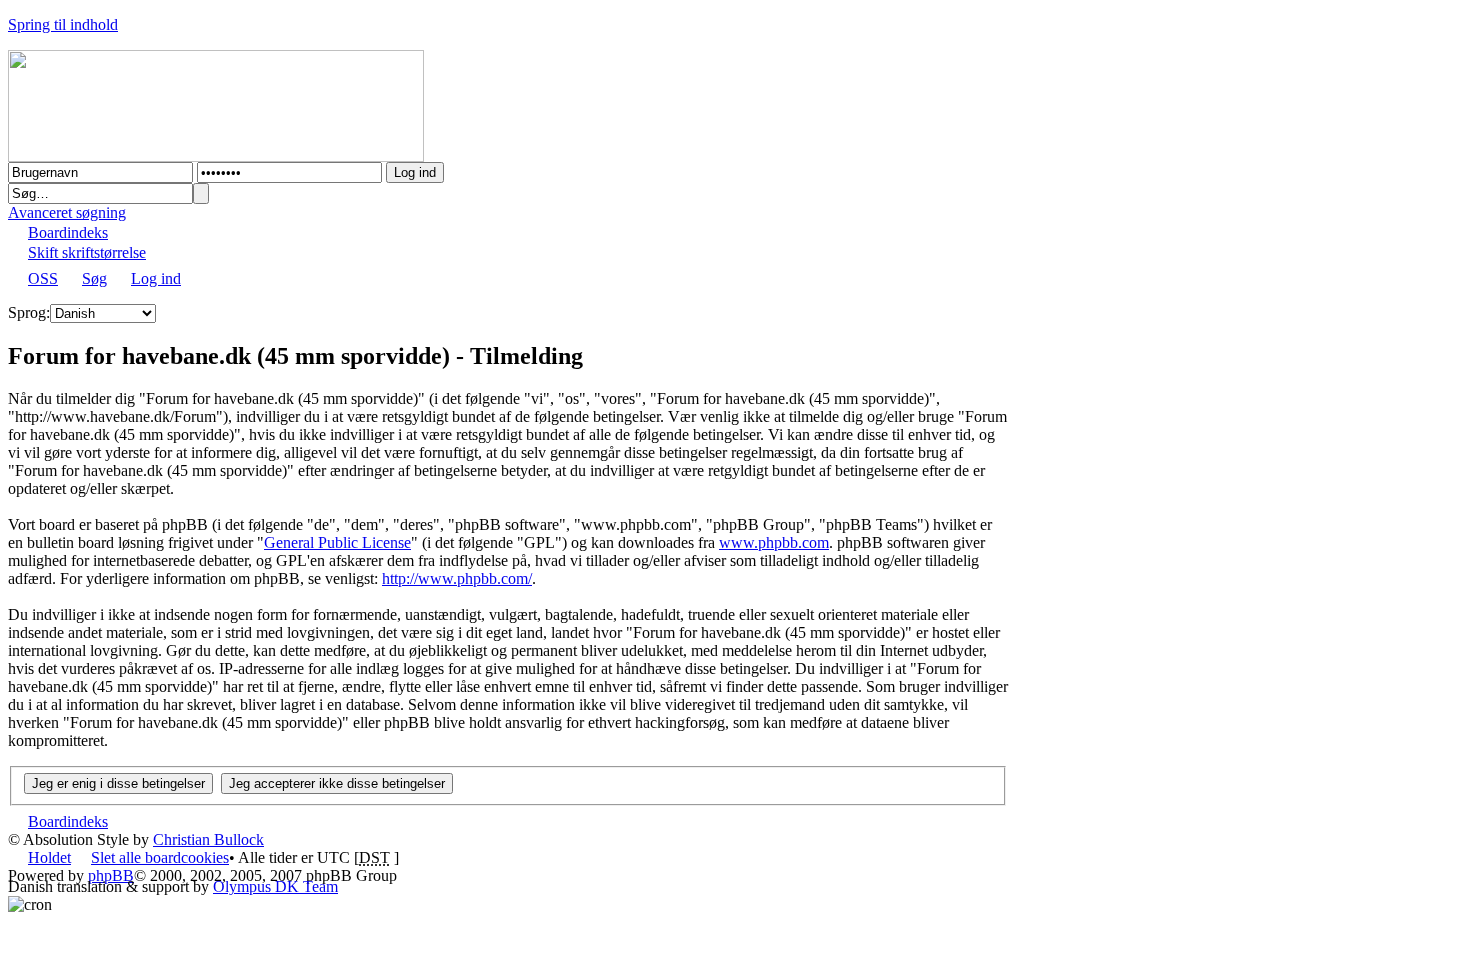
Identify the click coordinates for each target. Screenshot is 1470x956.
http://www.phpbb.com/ (457, 578)
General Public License (337, 542)
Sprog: (29, 312)
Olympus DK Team (275, 886)
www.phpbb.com (774, 542)
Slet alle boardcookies (160, 857)
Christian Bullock (208, 839)
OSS (43, 278)
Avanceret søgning (67, 212)
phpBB (111, 875)
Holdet (49, 857)
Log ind (156, 278)
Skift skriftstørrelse (87, 252)
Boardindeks (68, 232)
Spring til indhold (63, 24)
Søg (94, 278)
